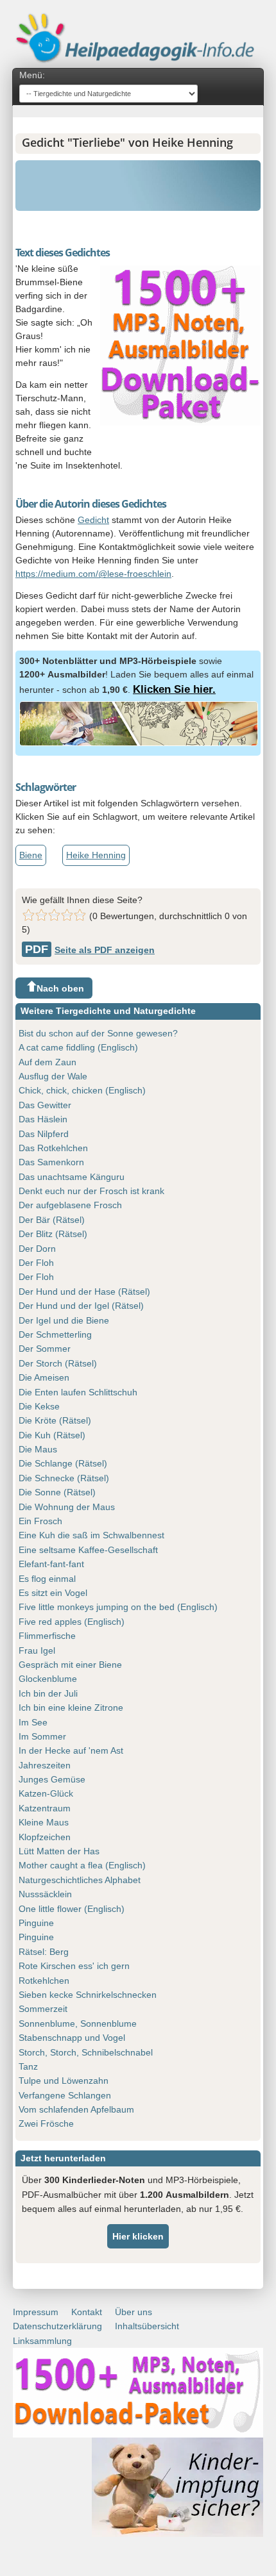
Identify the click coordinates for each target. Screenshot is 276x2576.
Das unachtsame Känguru (72, 1177)
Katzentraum (45, 1808)
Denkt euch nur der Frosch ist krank (91, 1191)
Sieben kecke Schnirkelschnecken (88, 1995)
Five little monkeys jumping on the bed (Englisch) (118, 1607)
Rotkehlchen (44, 1981)
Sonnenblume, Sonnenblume (78, 2023)
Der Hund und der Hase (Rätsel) (84, 1292)
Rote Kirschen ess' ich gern (74, 1966)
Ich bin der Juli (48, 1693)
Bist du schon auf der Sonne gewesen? (98, 1033)
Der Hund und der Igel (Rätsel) (81, 1306)
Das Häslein (43, 1119)
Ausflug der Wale (53, 1076)
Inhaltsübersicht (147, 2326)
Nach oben (60, 988)
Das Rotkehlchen (53, 1148)
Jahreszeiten (45, 1765)
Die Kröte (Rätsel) (55, 1420)
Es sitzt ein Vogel (53, 1593)
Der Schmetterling (55, 1334)
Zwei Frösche (46, 2123)
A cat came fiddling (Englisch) (78, 1047)
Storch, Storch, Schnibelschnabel (86, 2052)
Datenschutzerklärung (57, 2326)
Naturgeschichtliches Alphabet (80, 1880)
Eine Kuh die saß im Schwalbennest (91, 1535)
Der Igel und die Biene (64, 1320)
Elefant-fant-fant (51, 1564)
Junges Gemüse (52, 1779)
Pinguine (36, 1923)
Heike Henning (96, 855)
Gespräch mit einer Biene (70, 1665)
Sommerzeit (43, 2009)
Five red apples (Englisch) (72, 1622)
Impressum (36, 2312)
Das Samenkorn (51, 1162)
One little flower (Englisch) (72, 1909)
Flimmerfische (47, 1636)
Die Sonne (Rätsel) (57, 1492)
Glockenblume (48, 1679)
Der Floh (36, 1263)
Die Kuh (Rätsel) (52, 1435)
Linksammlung (42, 2341)
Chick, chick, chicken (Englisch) (82, 1090)
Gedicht (93, 520)
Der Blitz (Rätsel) (53, 1234)
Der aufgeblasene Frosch (70, 1205)
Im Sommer (42, 1736)
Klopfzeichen (45, 1837)
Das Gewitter (45, 1105)
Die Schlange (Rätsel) (63, 1463)
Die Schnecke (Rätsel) (64, 1478)
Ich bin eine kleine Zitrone (71, 1708)
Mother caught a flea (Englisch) (82, 1865)
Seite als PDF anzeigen (90, 950)
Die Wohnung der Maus (67, 1507)
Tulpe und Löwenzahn (64, 2081)
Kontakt (87, 2312)
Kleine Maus (44, 1822)
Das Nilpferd (44, 1134)
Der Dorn (37, 1249)
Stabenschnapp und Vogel (72, 2038)
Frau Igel (37, 1650)
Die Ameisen (44, 1377)
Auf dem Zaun (47, 1062)
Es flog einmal (47, 1579)
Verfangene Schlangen (65, 2095)
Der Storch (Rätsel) (58, 1363)
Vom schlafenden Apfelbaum (76, 2109)
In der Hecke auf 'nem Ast (71, 1750)
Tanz (28, 2066)
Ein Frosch (40, 1521)
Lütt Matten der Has (59, 1851)
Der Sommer (45, 1349)
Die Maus (38, 1449)
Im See (33, 1722)
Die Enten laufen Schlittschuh (78, 1392)
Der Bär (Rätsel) (52, 1220)
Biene (31, 855)
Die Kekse (39, 1406)
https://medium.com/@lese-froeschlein (93, 574)
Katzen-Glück (46, 1793)
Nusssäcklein (45, 1894)
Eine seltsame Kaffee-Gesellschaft (88, 1550)
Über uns (134, 2312)
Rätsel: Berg (44, 1952)
